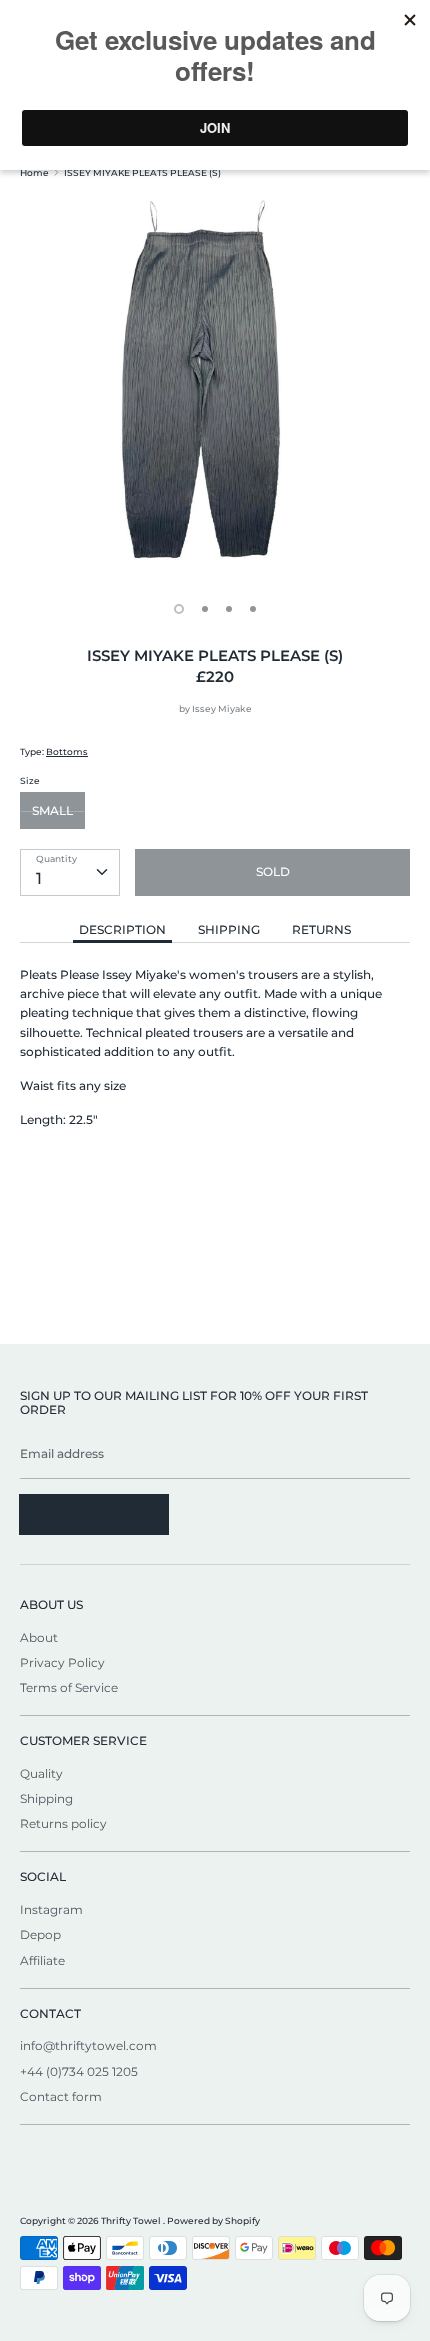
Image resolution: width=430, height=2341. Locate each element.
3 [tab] (229, 609)
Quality (41, 1773)
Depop (40, 1934)
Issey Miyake (222, 708)
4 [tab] (253, 609)
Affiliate (42, 1960)
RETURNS (321, 929)
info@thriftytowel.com (88, 2045)
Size (30, 780)
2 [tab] (205, 609)
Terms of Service (69, 1687)
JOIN (94, 1513)
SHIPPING (229, 929)
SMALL (52, 810)
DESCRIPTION (122, 929)
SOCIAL (43, 1876)
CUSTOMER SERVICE (83, 1740)
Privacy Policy (62, 1662)
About (39, 1637)
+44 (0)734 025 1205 (79, 2071)
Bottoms (67, 751)
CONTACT (50, 2013)
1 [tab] (179, 609)
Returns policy (63, 1823)
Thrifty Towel (132, 2220)
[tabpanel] (215, 390)
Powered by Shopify (213, 2220)
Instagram (51, 1909)
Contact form (61, 2096)
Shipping (46, 1798)
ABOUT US (51, 1604)
